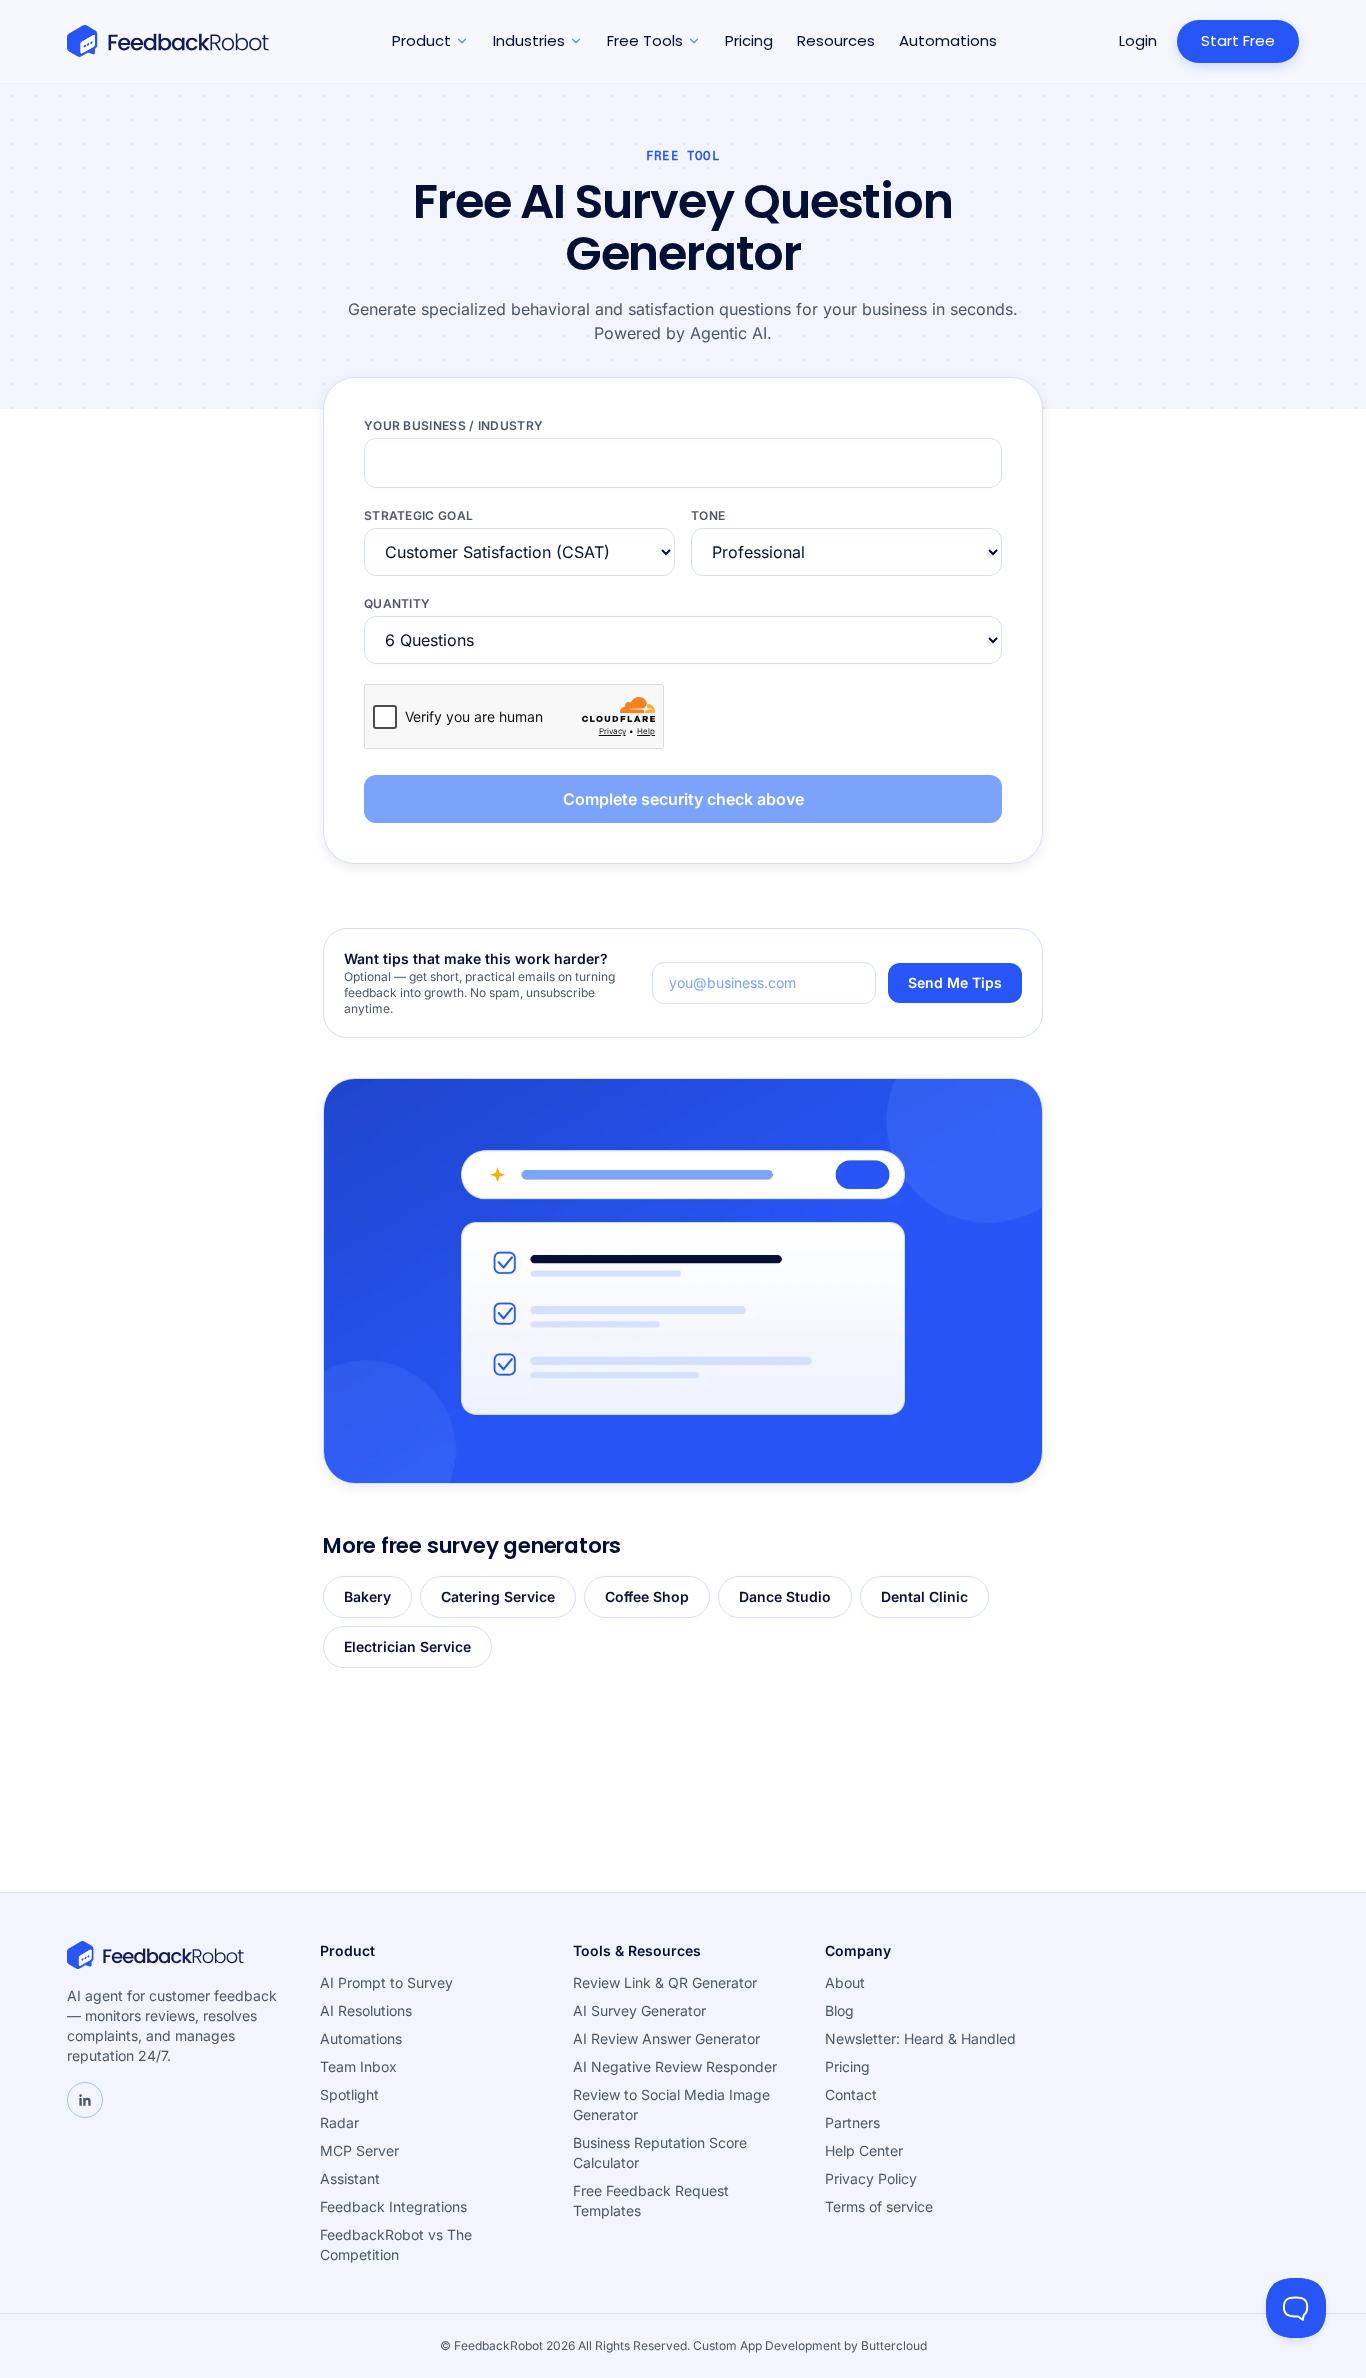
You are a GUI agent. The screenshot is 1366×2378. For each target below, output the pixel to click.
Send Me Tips (955, 982)
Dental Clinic (924, 1596)
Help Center (864, 2150)
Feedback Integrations (393, 2206)
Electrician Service (407, 1646)
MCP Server (359, 2150)
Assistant (350, 2178)
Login (1138, 40)
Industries (529, 40)
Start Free (1238, 40)
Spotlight (349, 2094)
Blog (839, 2010)
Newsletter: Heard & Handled (920, 2038)
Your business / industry (453, 425)
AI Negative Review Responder (675, 2066)
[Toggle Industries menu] (576, 41)
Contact (851, 2094)
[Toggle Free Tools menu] (694, 41)
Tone (708, 515)
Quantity (397, 603)
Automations (948, 40)
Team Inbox (358, 2066)
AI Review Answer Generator (666, 2038)
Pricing (749, 40)
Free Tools (645, 40)
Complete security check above (683, 799)
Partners (852, 2122)
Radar (339, 2122)
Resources (836, 40)
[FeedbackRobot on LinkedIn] (85, 2100)
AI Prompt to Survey (386, 1982)
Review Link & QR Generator (665, 1982)
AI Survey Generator (639, 2010)
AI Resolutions (366, 2010)
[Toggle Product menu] (462, 41)
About (845, 1982)
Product (421, 40)
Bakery (367, 1596)
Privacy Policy (871, 2178)
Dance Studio (785, 1596)
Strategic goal (418, 515)
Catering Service (498, 1596)
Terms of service (879, 2206)
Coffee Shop (647, 1596)
